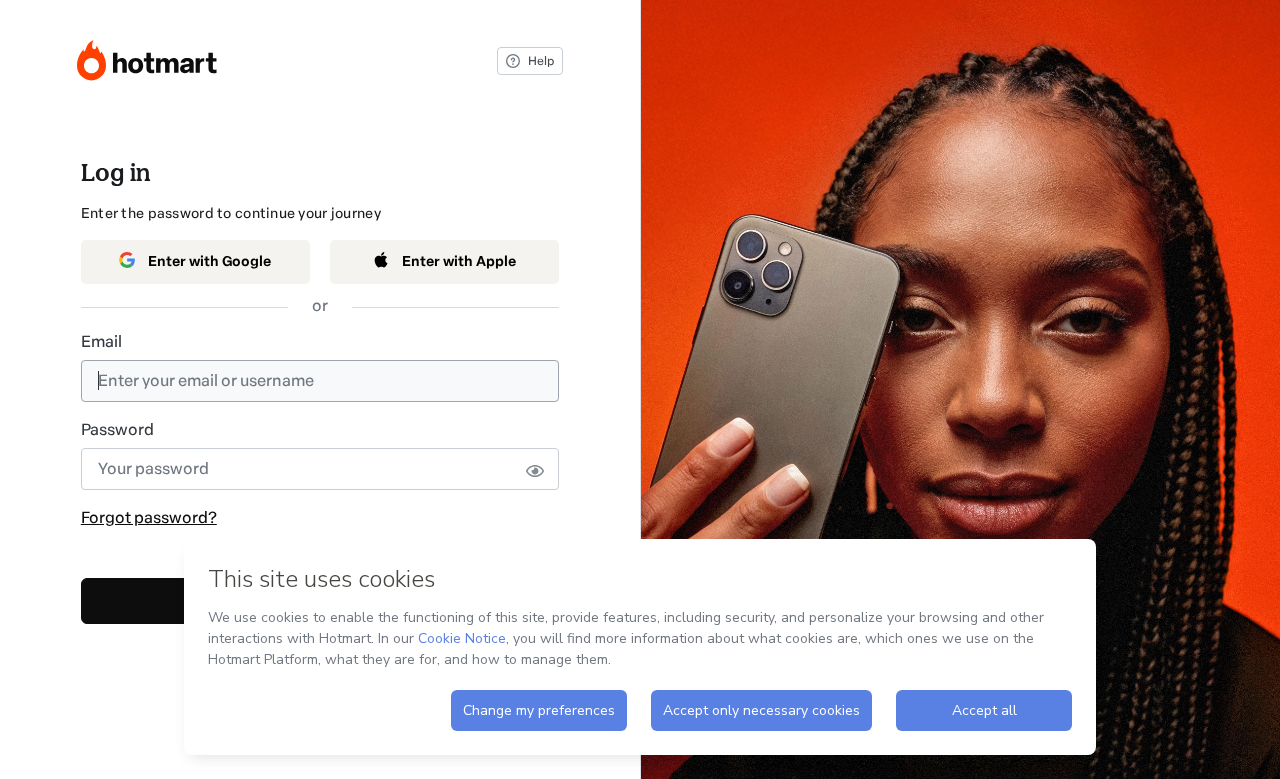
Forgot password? (149, 517)
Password (117, 429)
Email (101, 341)
